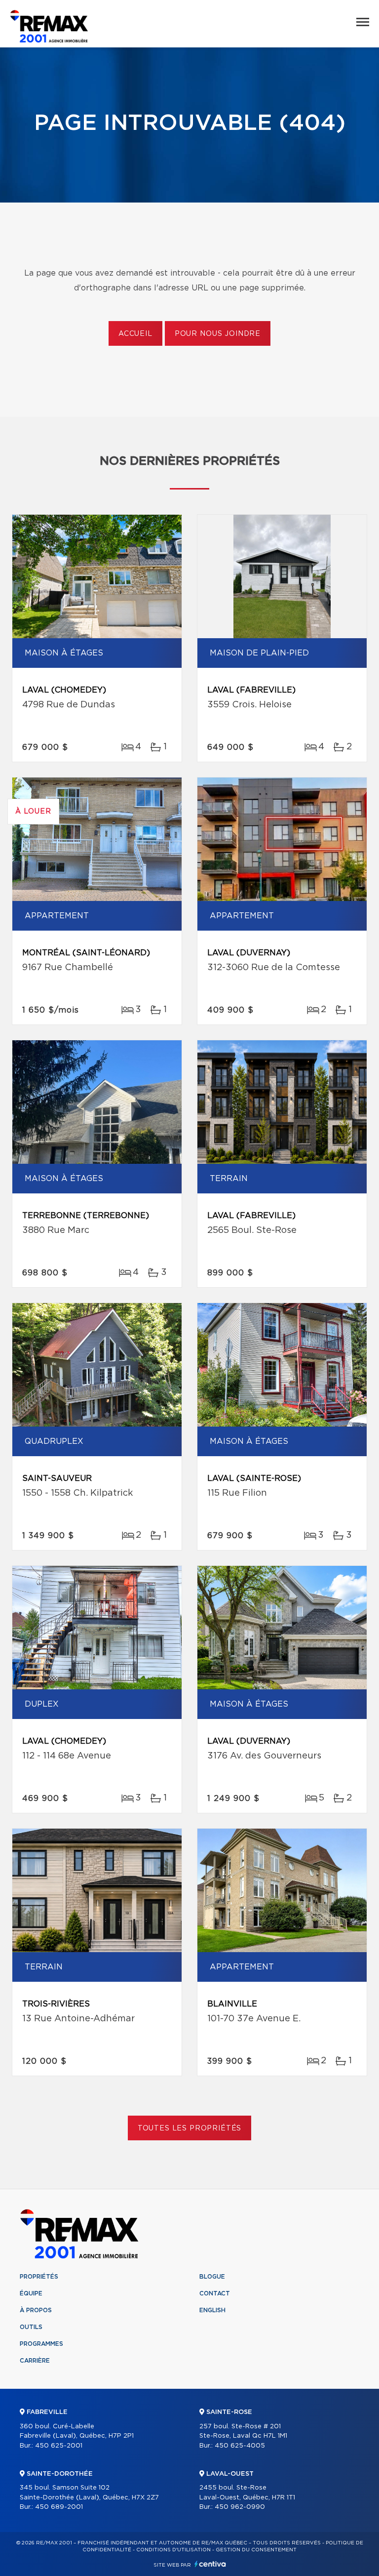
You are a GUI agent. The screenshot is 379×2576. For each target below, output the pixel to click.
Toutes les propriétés (190, 2128)
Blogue (212, 2277)
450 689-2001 (59, 2507)
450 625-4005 (240, 2446)
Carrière (35, 2361)
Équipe (31, 2293)
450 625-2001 (59, 2446)
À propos (36, 2310)
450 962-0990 (240, 2507)
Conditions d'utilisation (173, 2550)
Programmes (41, 2344)
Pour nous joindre (218, 334)
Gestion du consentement (256, 2550)
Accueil (135, 334)
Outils (31, 2327)
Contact (215, 2293)
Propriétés (39, 2277)
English (212, 2310)
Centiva (210, 2564)
